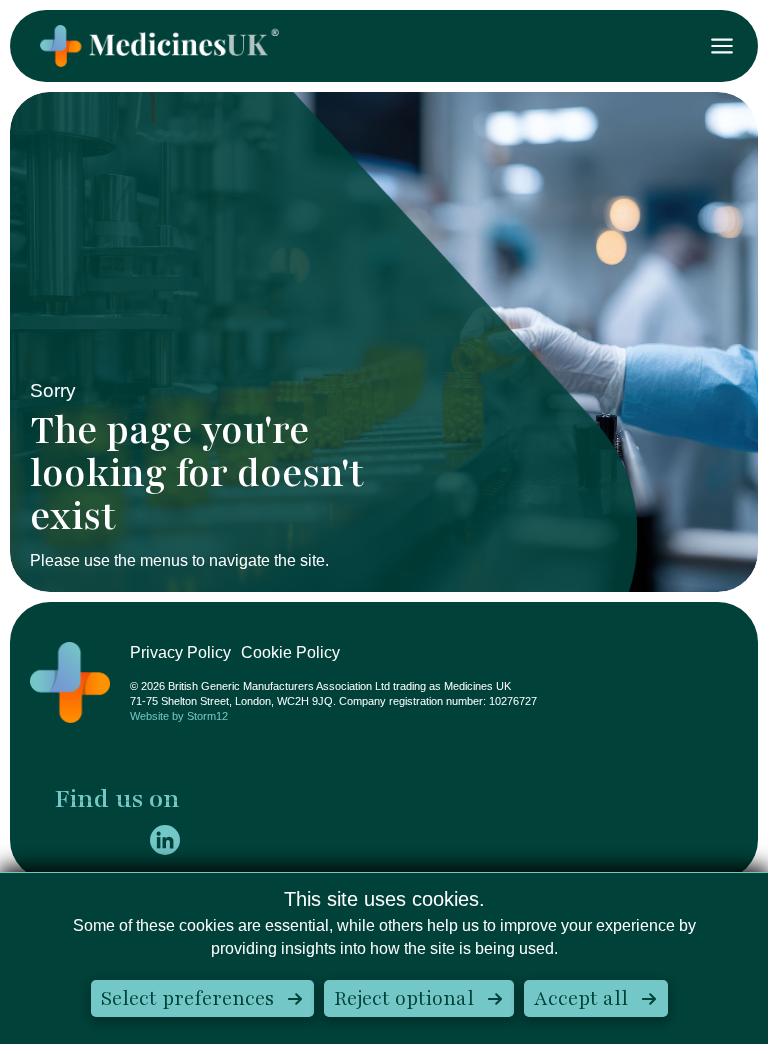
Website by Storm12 (179, 716)
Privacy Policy (180, 652)
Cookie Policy (290, 652)
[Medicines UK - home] (159, 46)
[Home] (70, 681)
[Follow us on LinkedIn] (165, 840)
